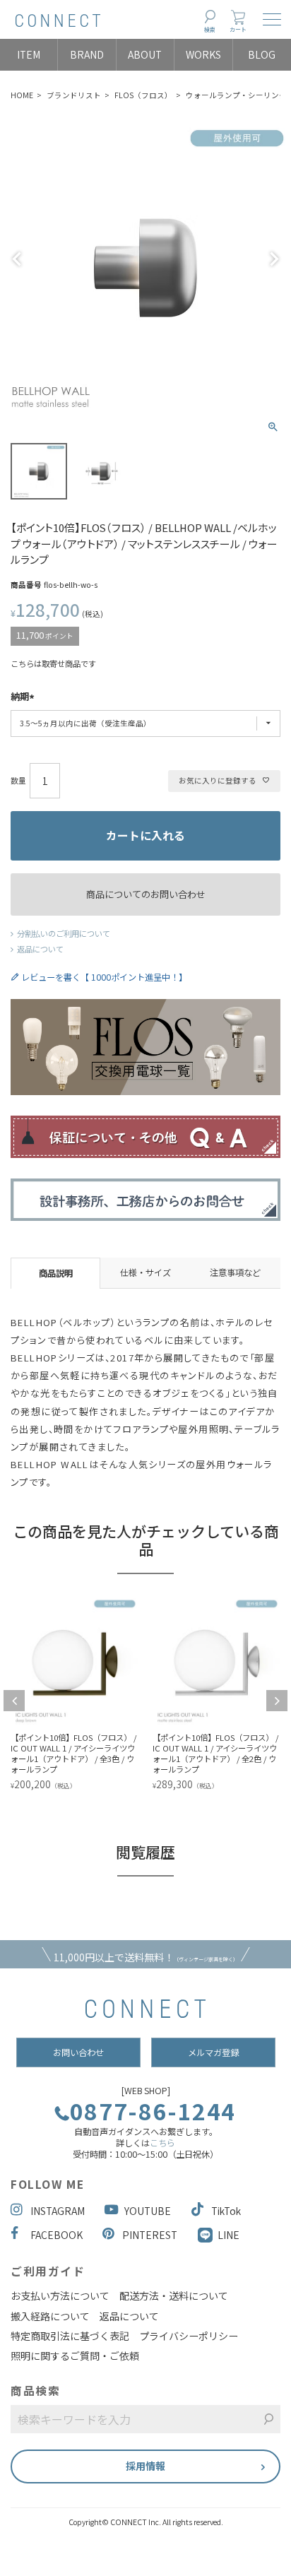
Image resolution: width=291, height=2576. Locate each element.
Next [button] (277, 1701)
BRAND (87, 54)
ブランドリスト (74, 95)
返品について (40, 949)
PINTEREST (150, 2235)
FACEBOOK (57, 2235)
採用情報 (145, 2466)
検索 (210, 29)
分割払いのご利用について (64, 933)
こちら (162, 2143)
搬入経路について (50, 2316)
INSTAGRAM (58, 2211)
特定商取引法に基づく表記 (70, 2336)
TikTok (226, 2211)
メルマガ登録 (213, 2052)
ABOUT (145, 54)
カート (238, 29)
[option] (144, 1695)
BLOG (262, 54)
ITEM (29, 54)
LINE (228, 2235)
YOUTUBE (148, 2211)
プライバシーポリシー (189, 2336)
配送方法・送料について (174, 2296)
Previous (17, 259)
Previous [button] (14, 1701)
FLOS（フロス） (143, 95)
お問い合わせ (78, 2052)
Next (274, 259)
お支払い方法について (60, 2296)
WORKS (203, 54)
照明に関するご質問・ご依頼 (75, 2356)
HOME (22, 95)
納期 (20, 697)
